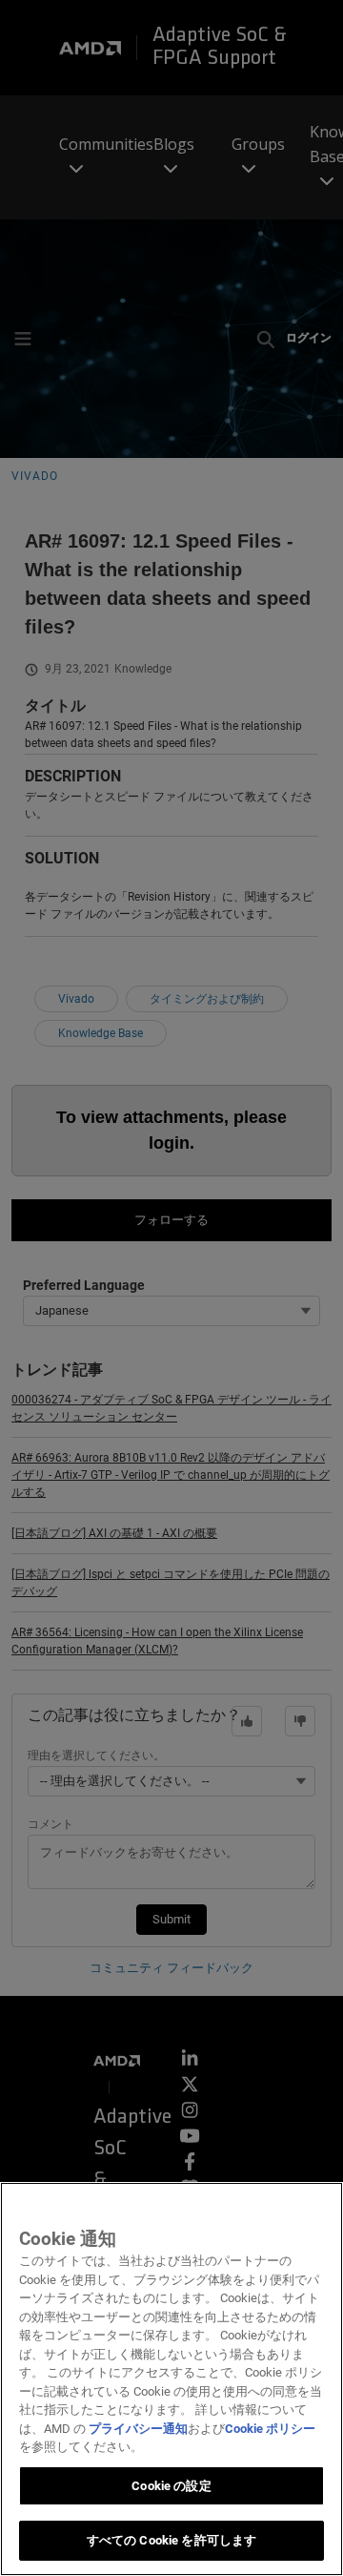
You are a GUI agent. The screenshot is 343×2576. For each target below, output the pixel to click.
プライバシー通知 (138, 2429)
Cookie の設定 (171, 2486)
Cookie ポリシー (270, 2429)
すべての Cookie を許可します (171, 2540)
